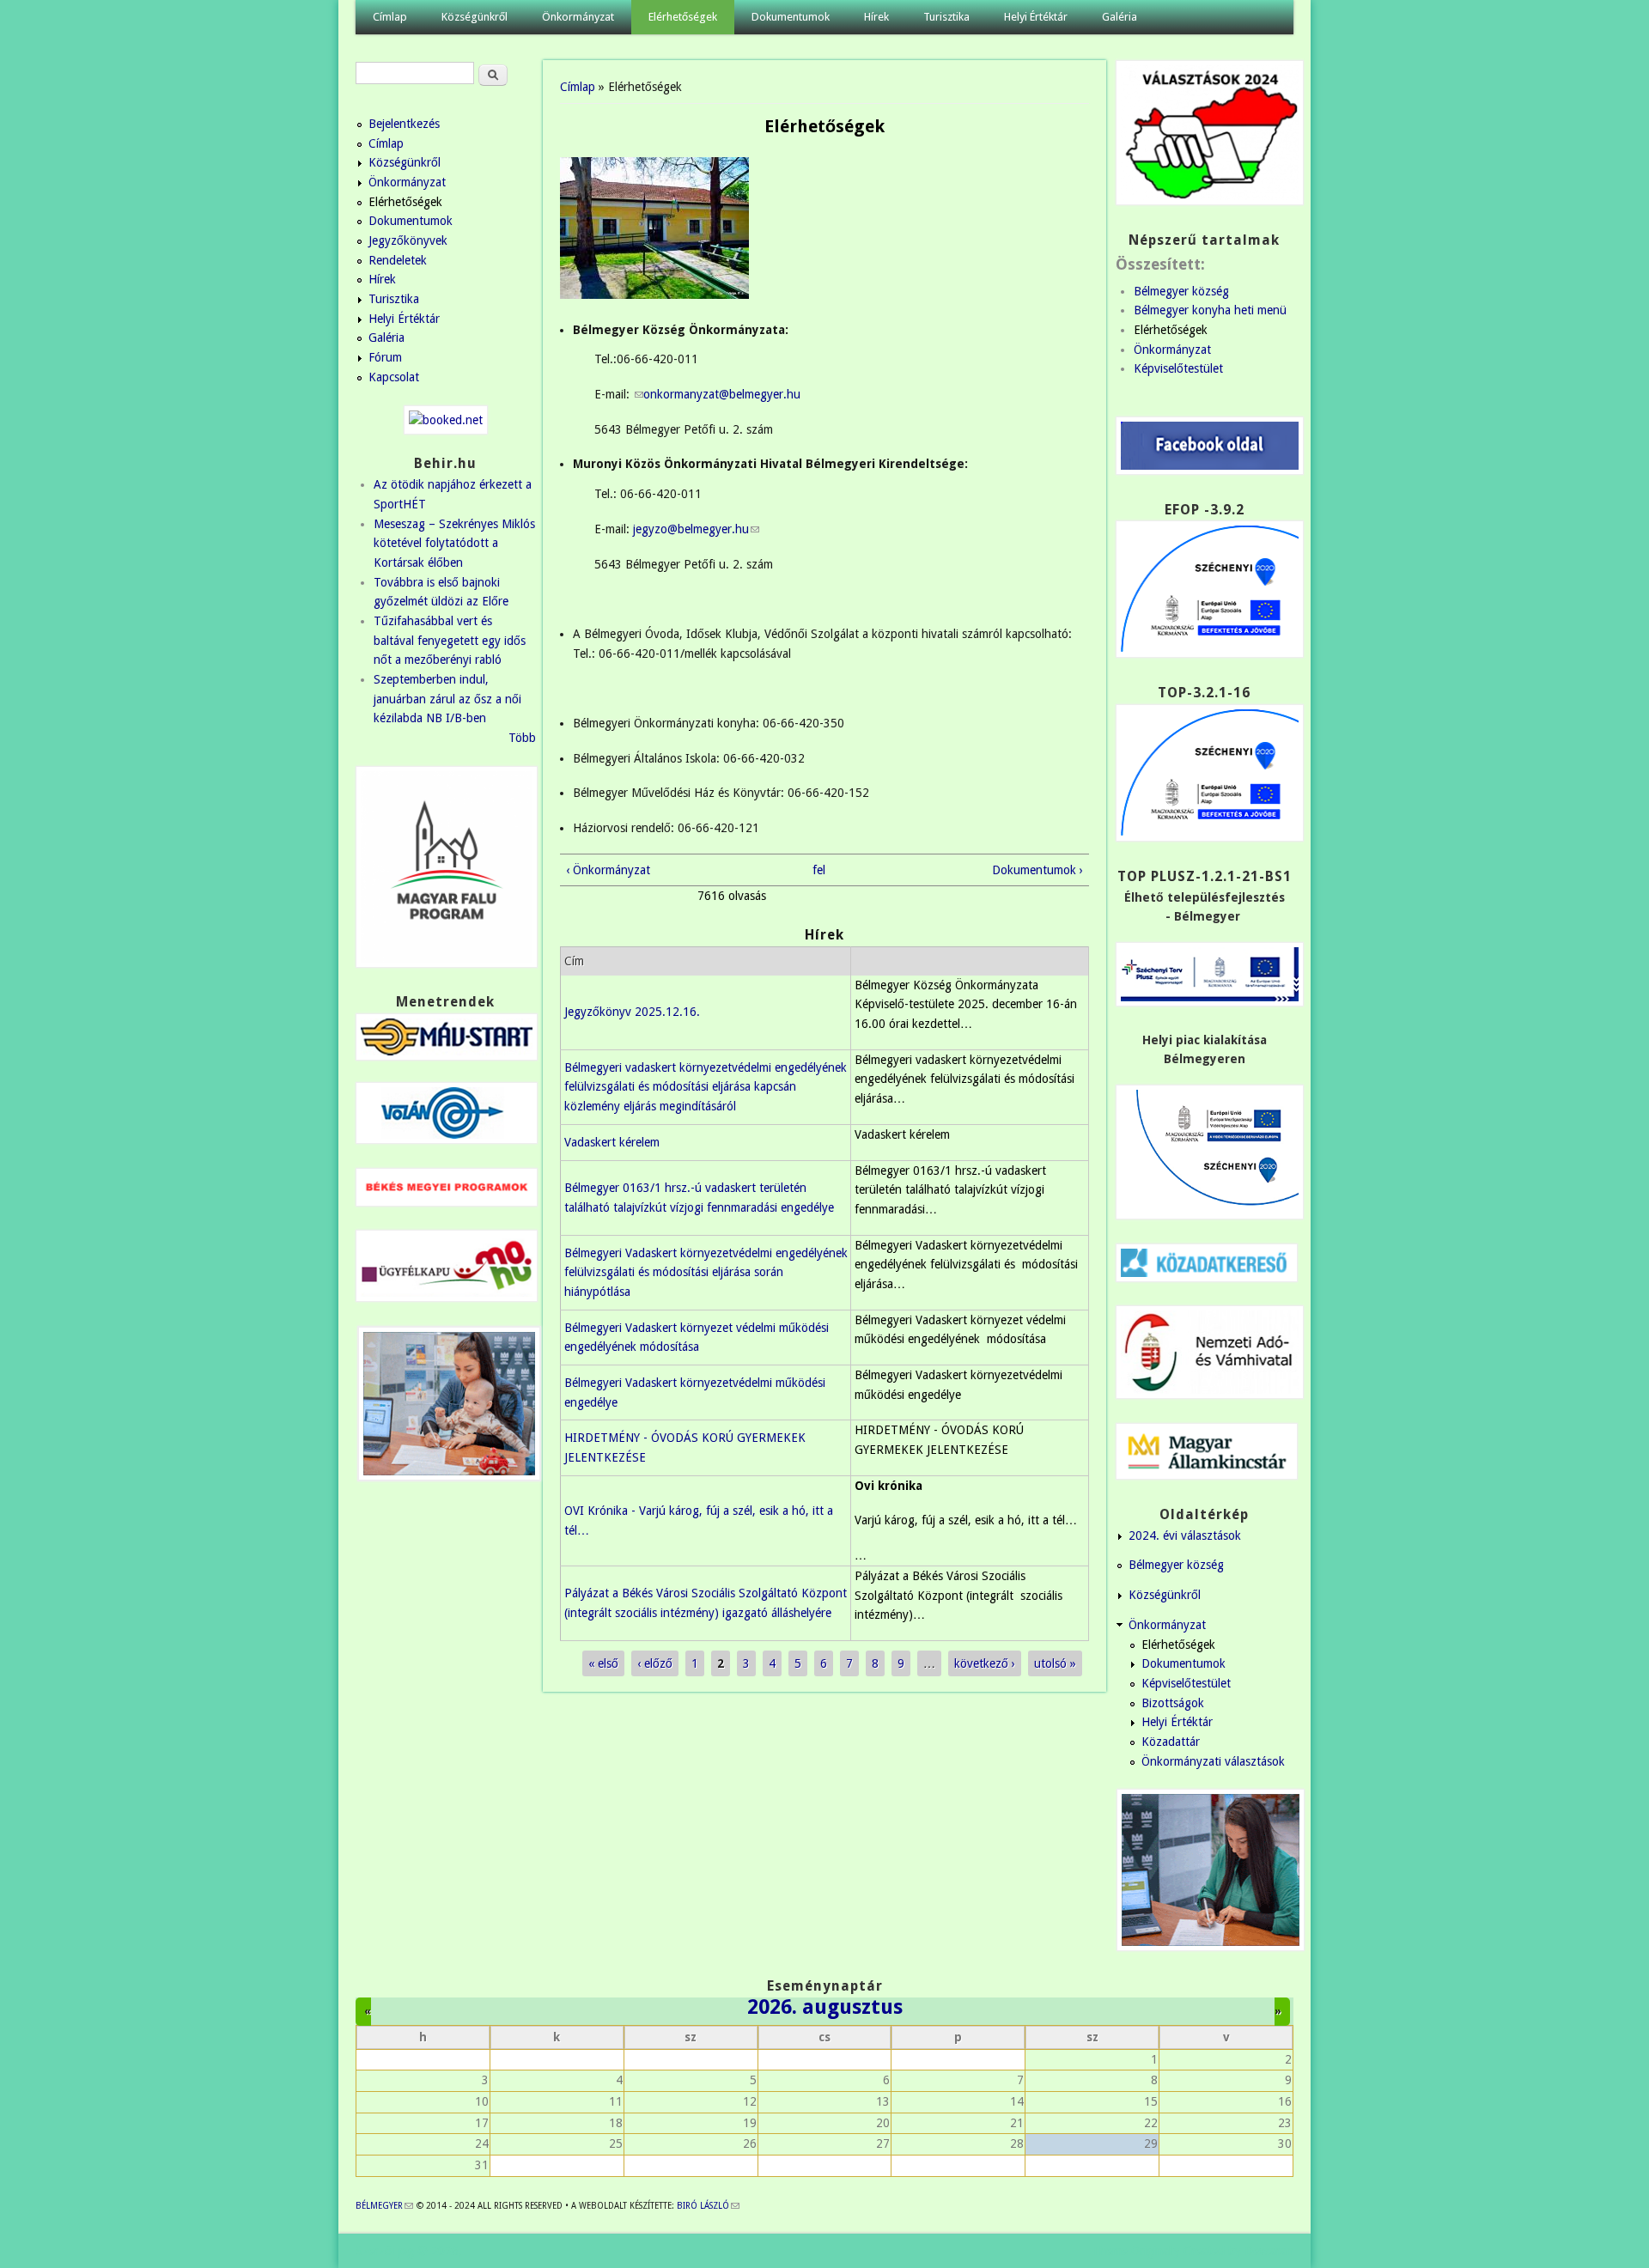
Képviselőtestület (1178, 368)
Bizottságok (1173, 1703)
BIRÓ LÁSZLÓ (708, 2206)
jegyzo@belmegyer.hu (696, 529)
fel (819, 870)
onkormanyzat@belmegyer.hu (722, 394)
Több (522, 738)
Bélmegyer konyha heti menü (1210, 310)
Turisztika (946, 17)
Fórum (385, 357)
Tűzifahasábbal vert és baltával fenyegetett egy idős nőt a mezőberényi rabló (450, 640)
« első (603, 1663)
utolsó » (1055, 1663)
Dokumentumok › (1037, 870)
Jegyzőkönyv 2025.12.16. (632, 1012)
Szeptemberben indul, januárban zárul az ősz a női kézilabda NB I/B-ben (447, 699)
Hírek (876, 17)
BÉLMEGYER (384, 2206)
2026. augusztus (825, 2007)
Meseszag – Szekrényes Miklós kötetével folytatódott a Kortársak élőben (454, 543)
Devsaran (1269, 2251)
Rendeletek (398, 260)
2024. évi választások (1185, 1535)
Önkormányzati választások (1213, 1761)
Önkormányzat (578, 17)
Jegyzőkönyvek (408, 240)
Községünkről (475, 17)
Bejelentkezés (404, 124)
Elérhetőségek (683, 17)
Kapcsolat (394, 377)
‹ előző (655, 1663)
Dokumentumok (791, 17)
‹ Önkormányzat (608, 870)
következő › (985, 1663)
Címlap (390, 17)
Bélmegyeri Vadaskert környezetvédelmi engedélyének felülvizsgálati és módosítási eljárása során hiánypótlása (706, 1272)
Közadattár (1171, 1742)
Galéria (1120, 17)
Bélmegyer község (1181, 291)
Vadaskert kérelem (612, 1142)
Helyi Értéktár (1036, 17)
